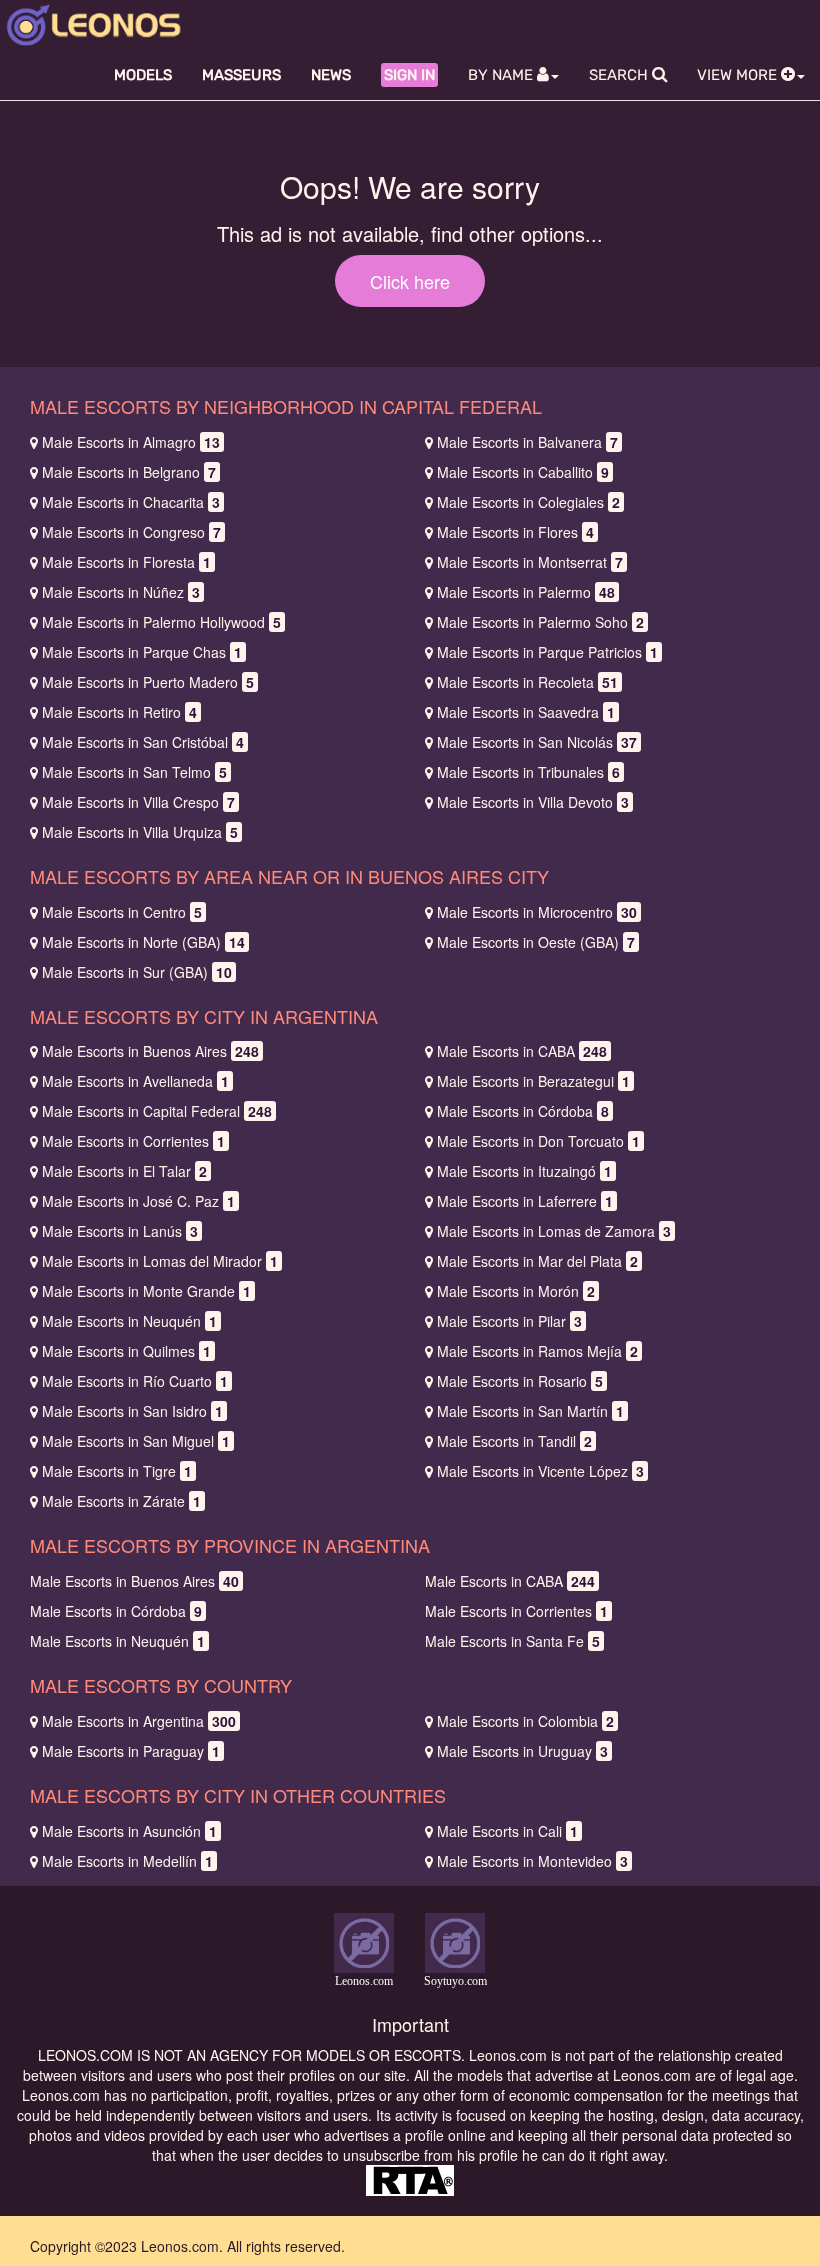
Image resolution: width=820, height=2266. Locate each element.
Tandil (514, 1441)
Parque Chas (142, 652)
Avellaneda (135, 1081)
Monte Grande (146, 1291)
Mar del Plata (537, 1261)
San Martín (530, 1411)
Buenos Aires (150, 1051)
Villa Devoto (533, 802)
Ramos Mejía (537, 1351)
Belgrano (129, 472)
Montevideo (532, 1861)
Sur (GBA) (137, 972)
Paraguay (131, 1751)
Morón (516, 1291)
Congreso (131, 532)
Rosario (520, 1381)
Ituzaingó (524, 1171)
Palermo (526, 592)
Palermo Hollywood (161, 622)
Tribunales (528, 772)
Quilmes (126, 1351)
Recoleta (527, 682)
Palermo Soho (540, 622)
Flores (515, 532)
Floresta (126, 562)
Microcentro (537, 912)
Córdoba (523, 1111)
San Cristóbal (143, 742)
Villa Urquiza (140, 832)
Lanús (120, 1231)
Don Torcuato (538, 1141)
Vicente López (540, 1471)
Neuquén (129, 1321)
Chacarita (131, 502)
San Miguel (136, 1441)
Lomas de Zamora (554, 1231)
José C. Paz (138, 1201)
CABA (522, 1051)
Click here (410, 281)
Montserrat (530, 562)
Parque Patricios (547, 652)
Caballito (523, 472)
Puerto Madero (148, 682)
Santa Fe (512, 1641)
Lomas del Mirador (160, 1261)
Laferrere (525, 1201)
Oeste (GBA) (536, 942)
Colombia (525, 1721)
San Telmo (134, 772)
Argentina (139, 1721)
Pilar (509, 1321)
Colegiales (528, 502)
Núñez (121, 592)
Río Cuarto (135, 1381)
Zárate (121, 1501)
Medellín (127, 1861)
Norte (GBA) (143, 942)
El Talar (124, 1171)
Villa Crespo (138, 802)
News (331, 75)
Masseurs (241, 75)
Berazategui (533, 1081)
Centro (122, 912)
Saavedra (526, 712)
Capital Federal (157, 1111)
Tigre (117, 1471)
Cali (507, 1831)
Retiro (119, 712)
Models (143, 75)
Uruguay (522, 1751)
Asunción (129, 1831)
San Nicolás (537, 742)
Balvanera (527, 442)
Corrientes (133, 1141)
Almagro (131, 442)
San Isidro (132, 1411)
